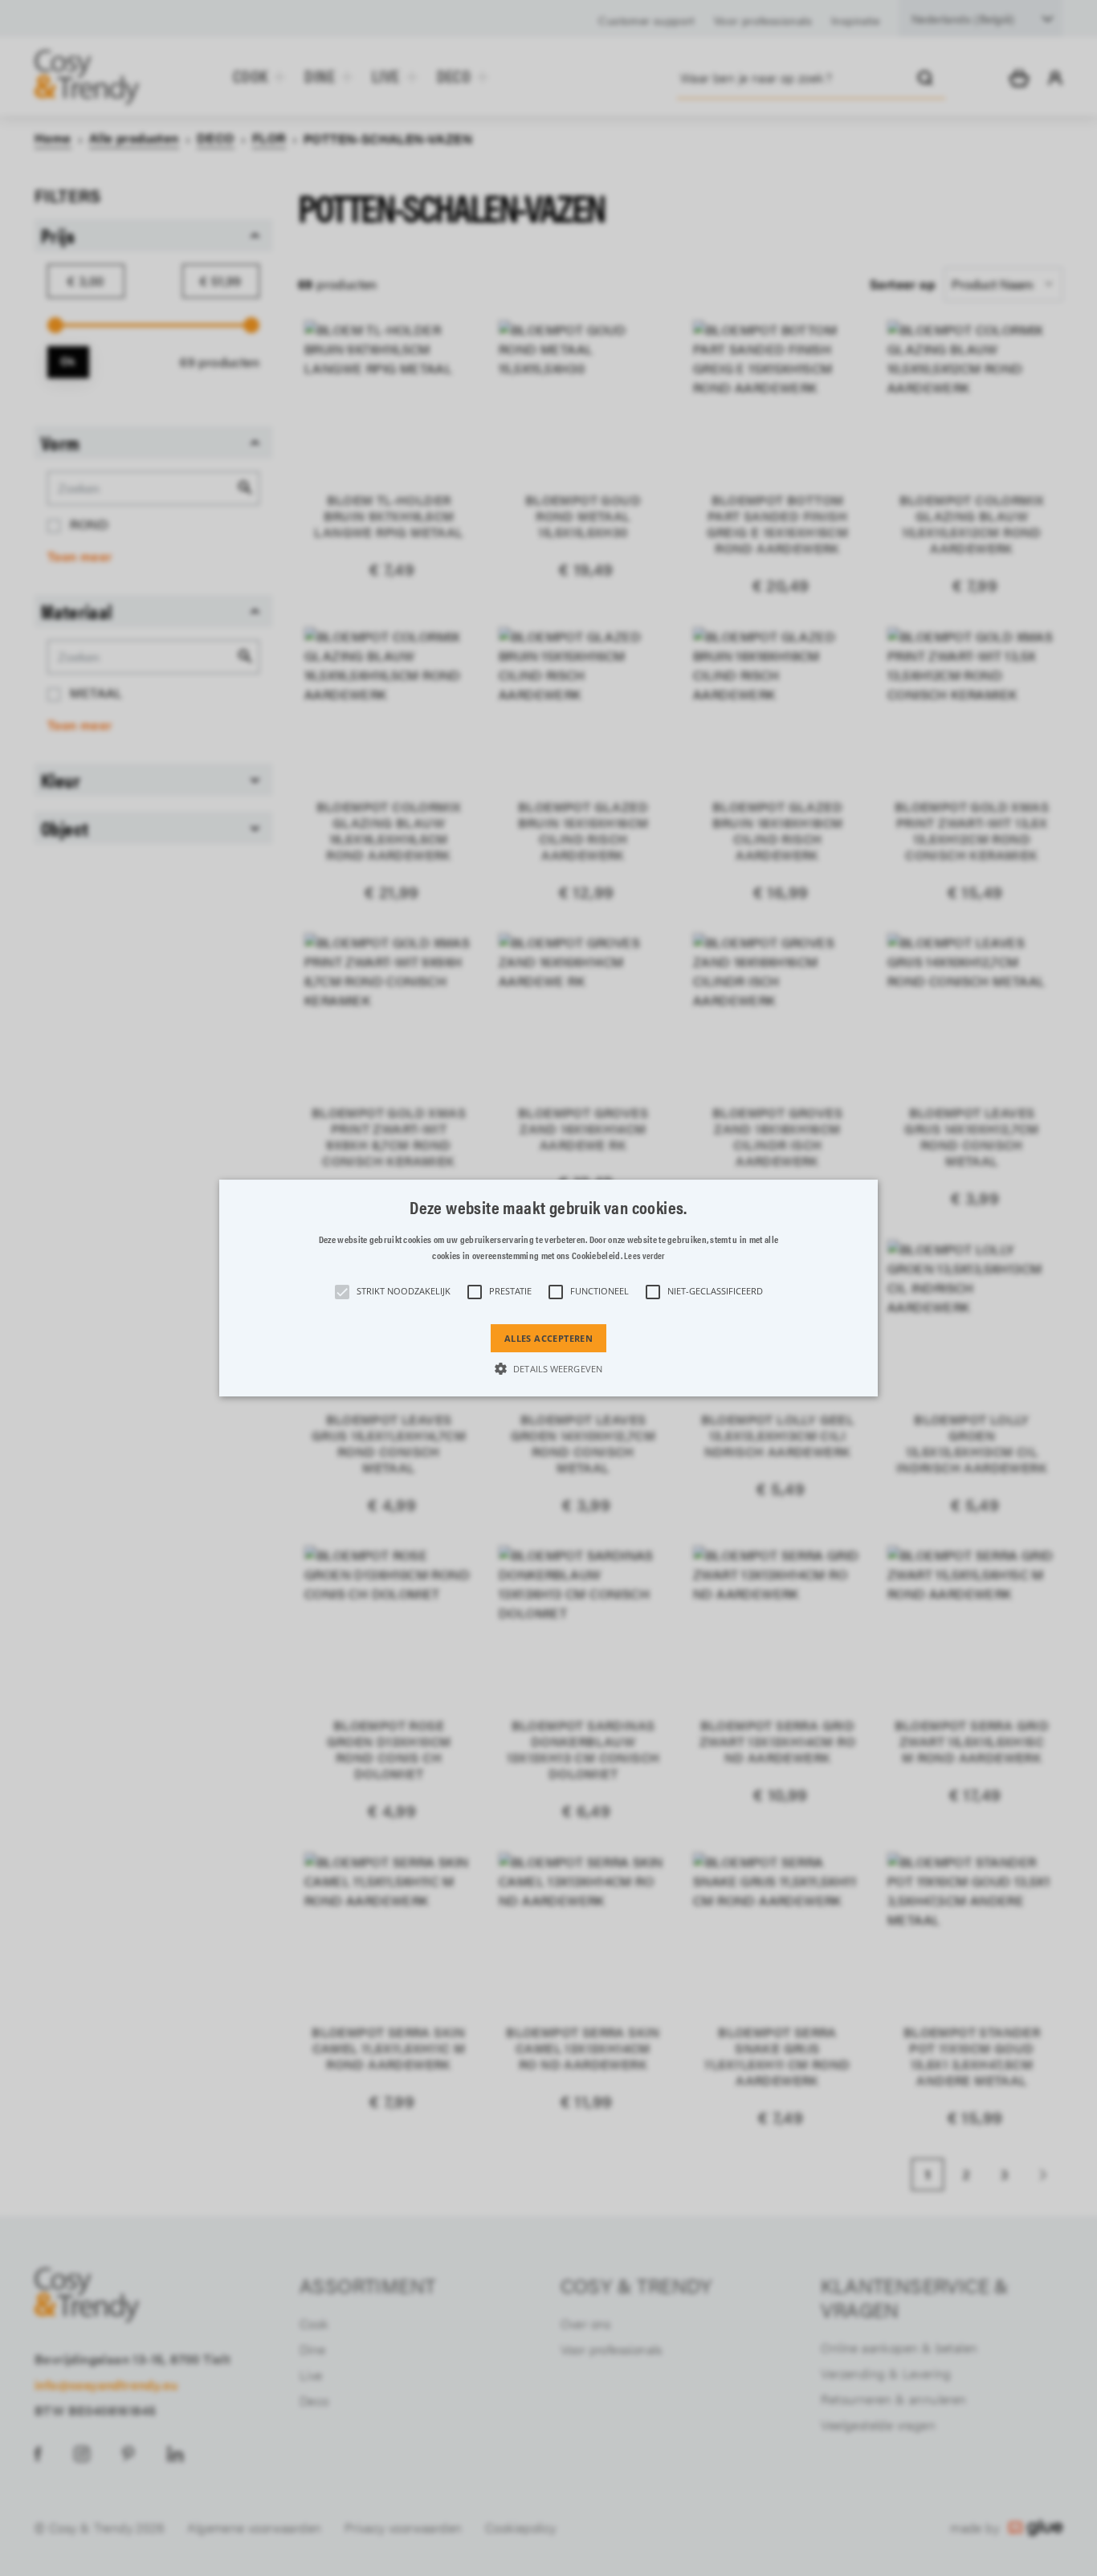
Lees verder (644, 1255)
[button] (548, 1288)
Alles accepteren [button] (548, 1338)
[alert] (548, 1288)
